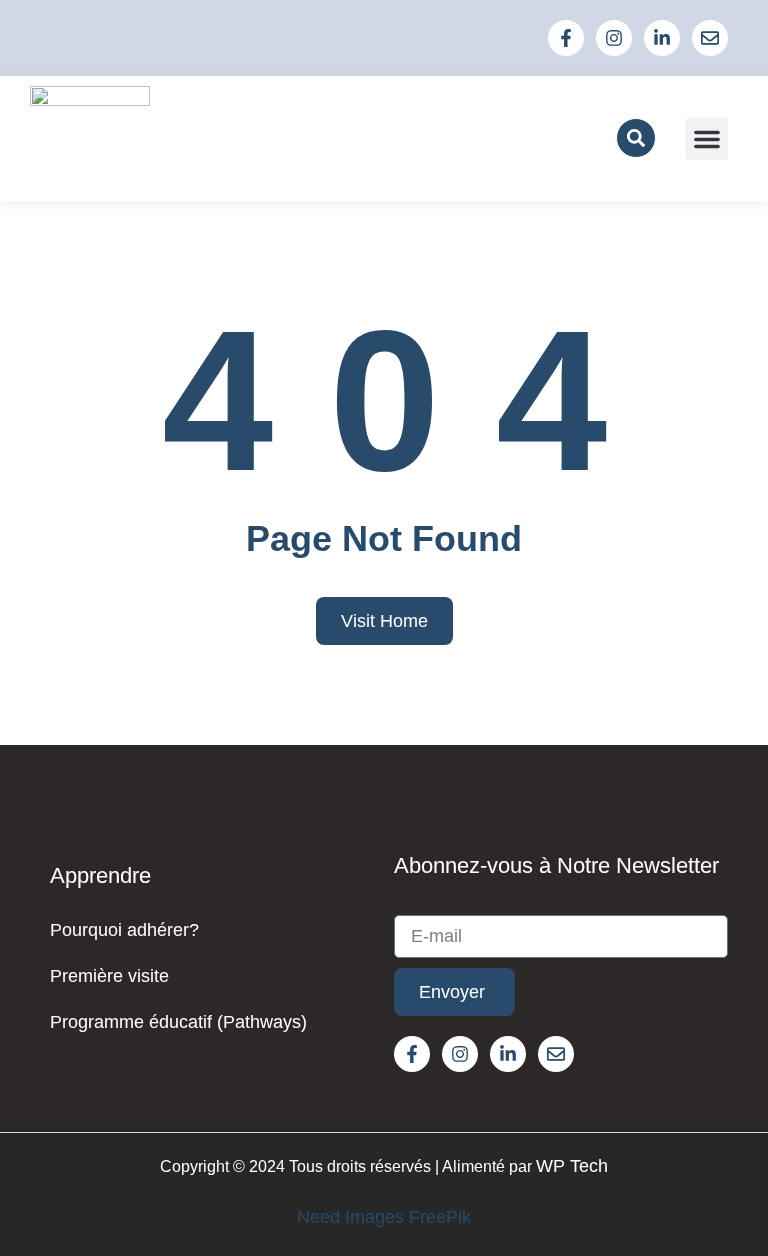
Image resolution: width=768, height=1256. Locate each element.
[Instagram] (614, 38)
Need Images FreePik (384, 1217)
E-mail (419, 906)
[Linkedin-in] (662, 38)
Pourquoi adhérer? (124, 930)
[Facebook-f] (566, 38)
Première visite (109, 976)
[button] (636, 138)
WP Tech (572, 1166)
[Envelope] (710, 38)
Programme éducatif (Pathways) (178, 1022)
